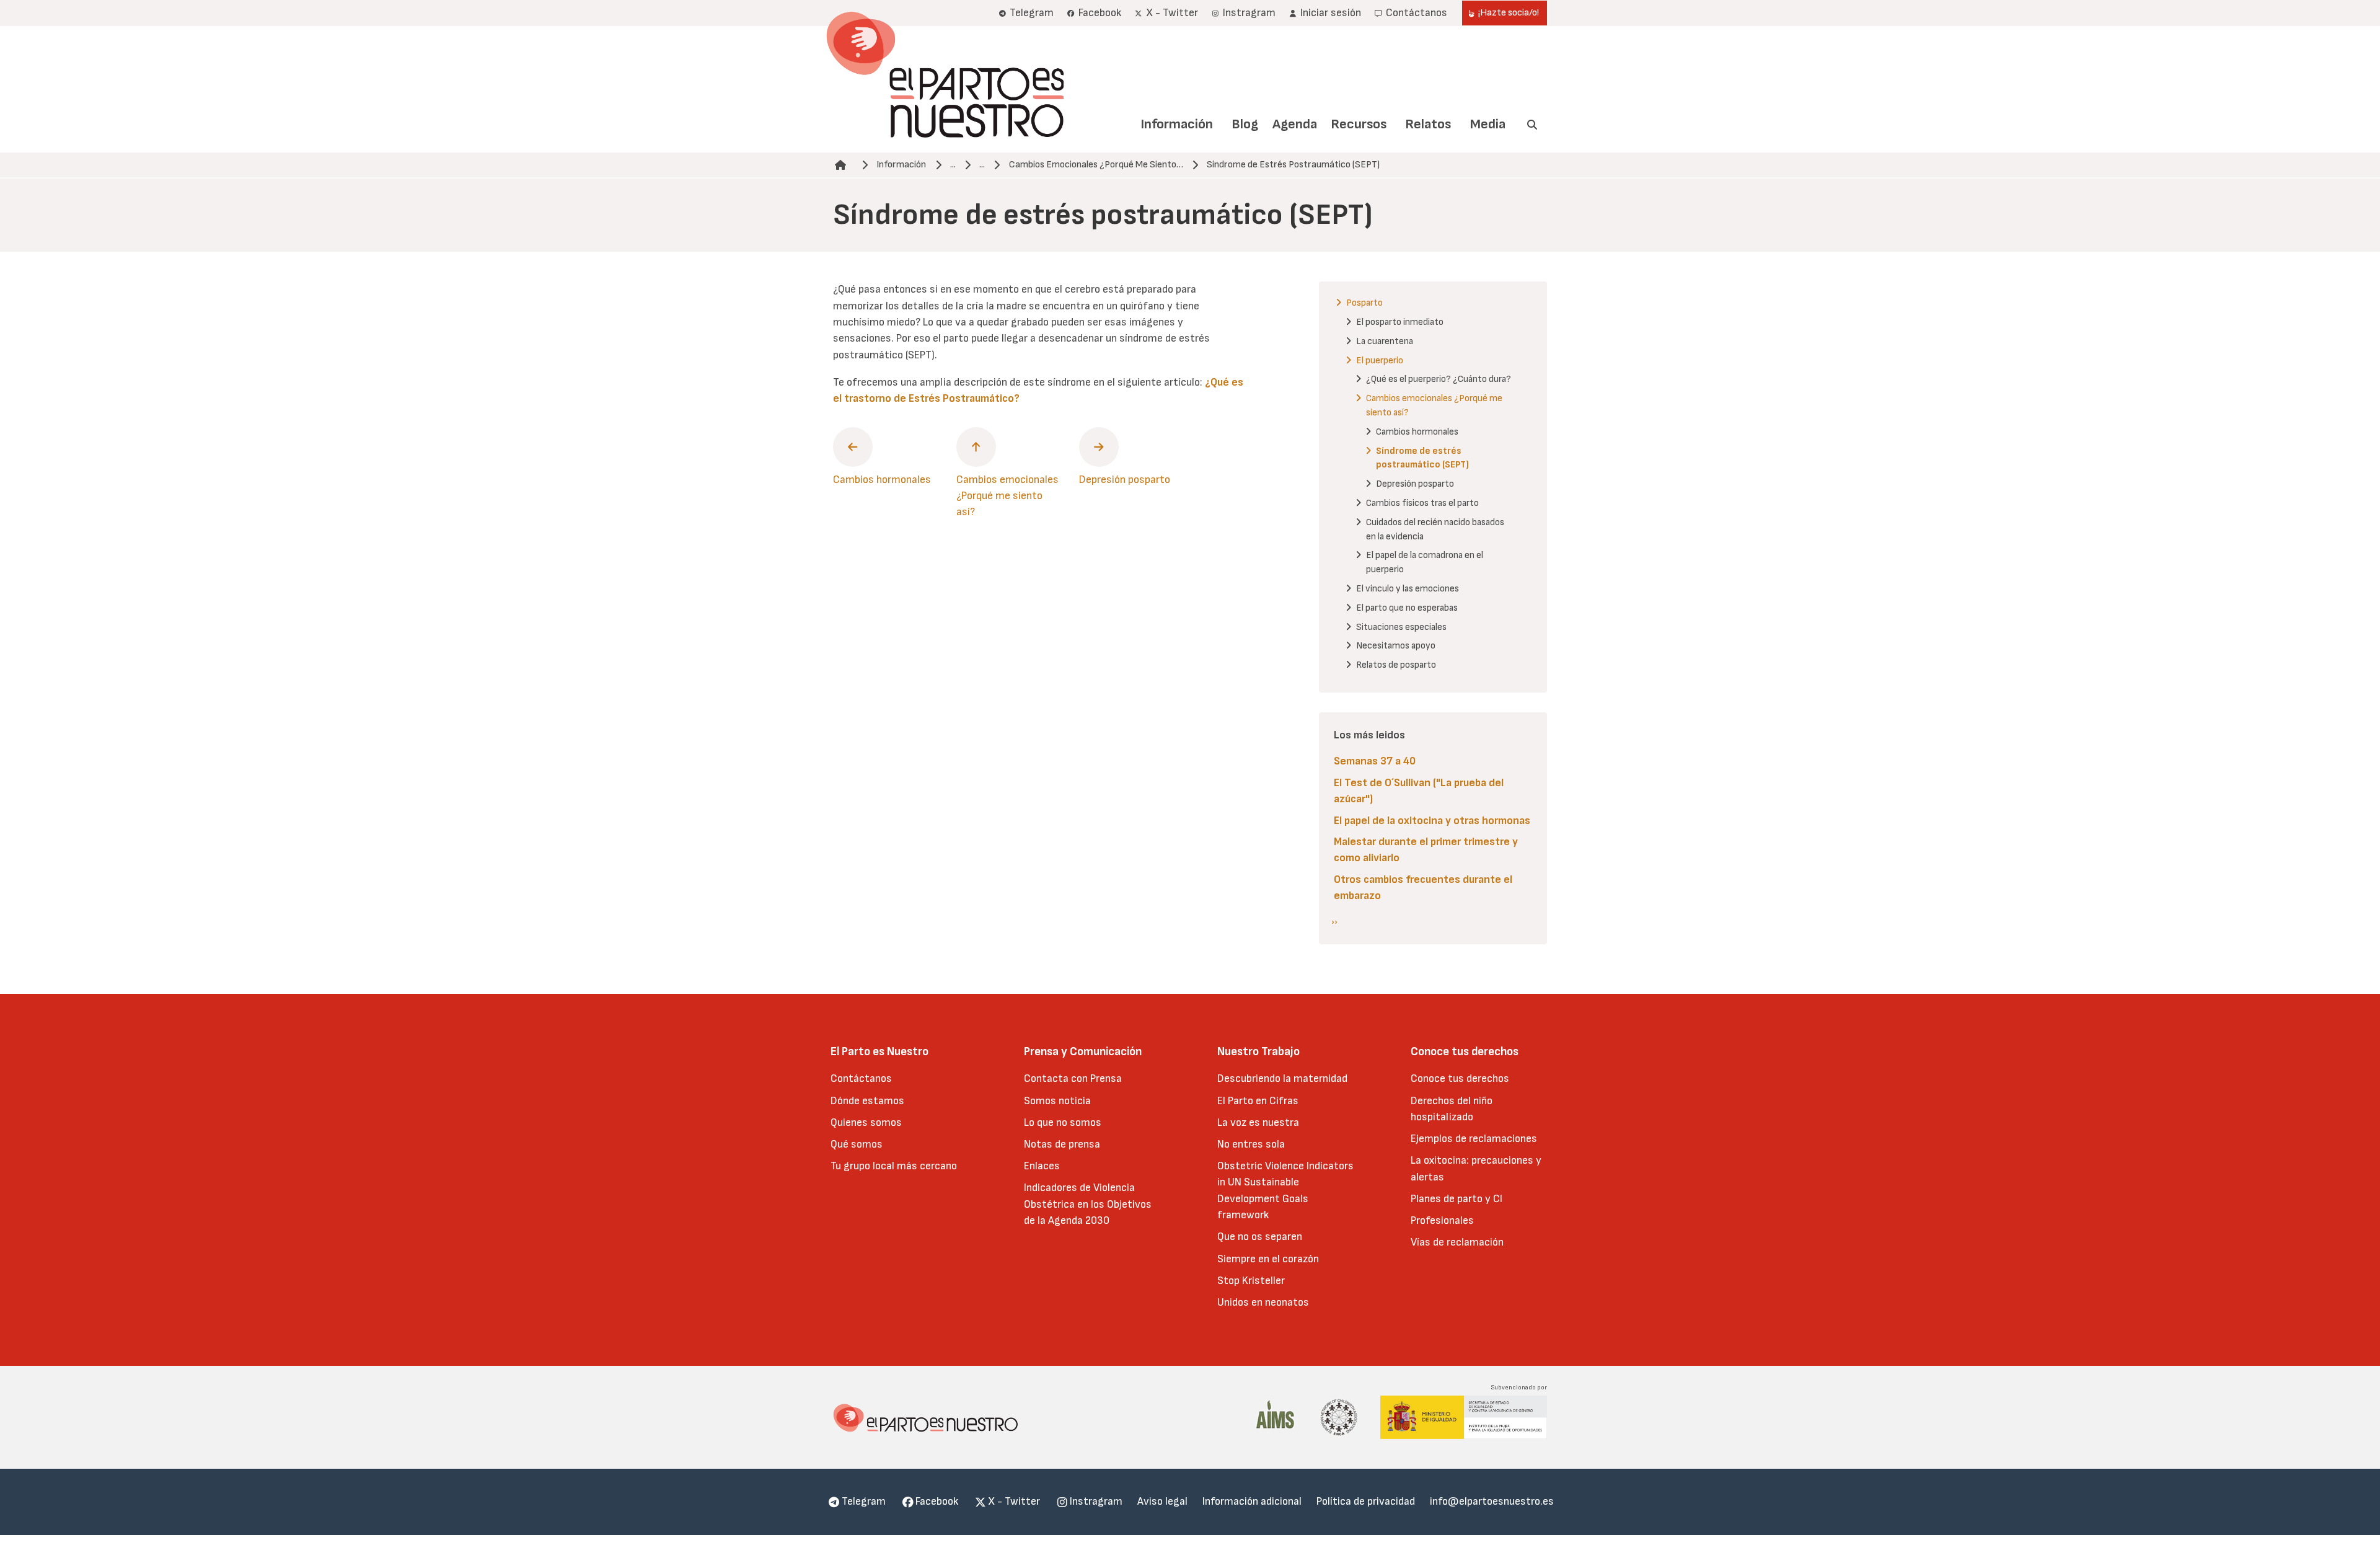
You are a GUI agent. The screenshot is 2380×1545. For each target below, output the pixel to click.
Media (1488, 124)
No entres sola (1251, 1144)
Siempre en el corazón (1268, 1259)
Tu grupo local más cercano (894, 1166)
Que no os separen (1260, 1237)
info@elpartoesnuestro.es (1492, 1501)
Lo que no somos (1063, 1122)
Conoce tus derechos (1460, 1078)
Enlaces (1042, 1166)
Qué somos (857, 1144)
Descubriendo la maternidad (1282, 1078)
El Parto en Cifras (1258, 1101)
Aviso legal (1162, 1501)
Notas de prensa (1062, 1144)
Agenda (1295, 124)
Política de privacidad (1366, 1501)
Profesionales (1442, 1220)
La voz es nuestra (1258, 1122)
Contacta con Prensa (1073, 1078)
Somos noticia (1057, 1101)
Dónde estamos (867, 1101)
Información (1177, 124)
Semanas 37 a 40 (1375, 761)
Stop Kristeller (1251, 1281)
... (953, 165)
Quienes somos (866, 1122)
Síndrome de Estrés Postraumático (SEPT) (1293, 165)
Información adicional (1252, 1501)
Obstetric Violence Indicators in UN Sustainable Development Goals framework (1285, 1190)
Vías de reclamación (1457, 1242)
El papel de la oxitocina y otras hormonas (1432, 821)
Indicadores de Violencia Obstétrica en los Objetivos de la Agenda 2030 (1088, 1204)
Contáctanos (861, 1078)
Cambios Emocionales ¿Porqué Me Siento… (1096, 165)
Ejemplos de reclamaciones (1474, 1139)
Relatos (1428, 124)
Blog (1245, 124)
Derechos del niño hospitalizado (1452, 1109)
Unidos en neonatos (1263, 1302)
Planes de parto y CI (1457, 1199)
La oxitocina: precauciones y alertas (1476, 1168)
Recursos (1359, 124)
